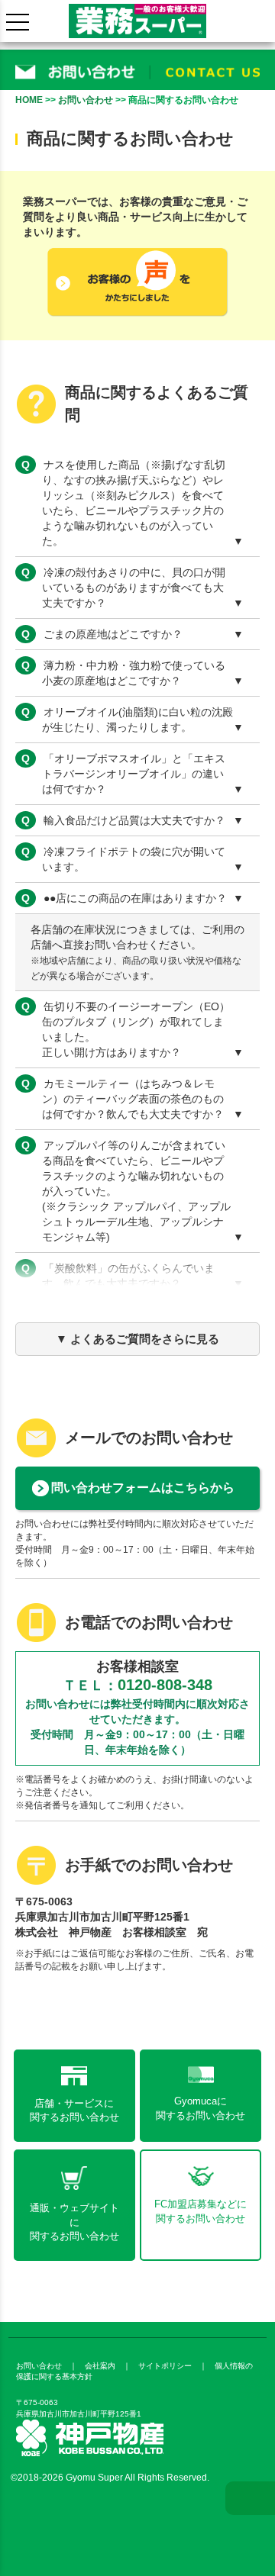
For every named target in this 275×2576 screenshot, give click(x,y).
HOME (29, 100)
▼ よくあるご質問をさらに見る (137, 1339)
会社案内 (100, 2366)
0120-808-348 (165, 1685)
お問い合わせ (86, 100)
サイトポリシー (165, 2366)
